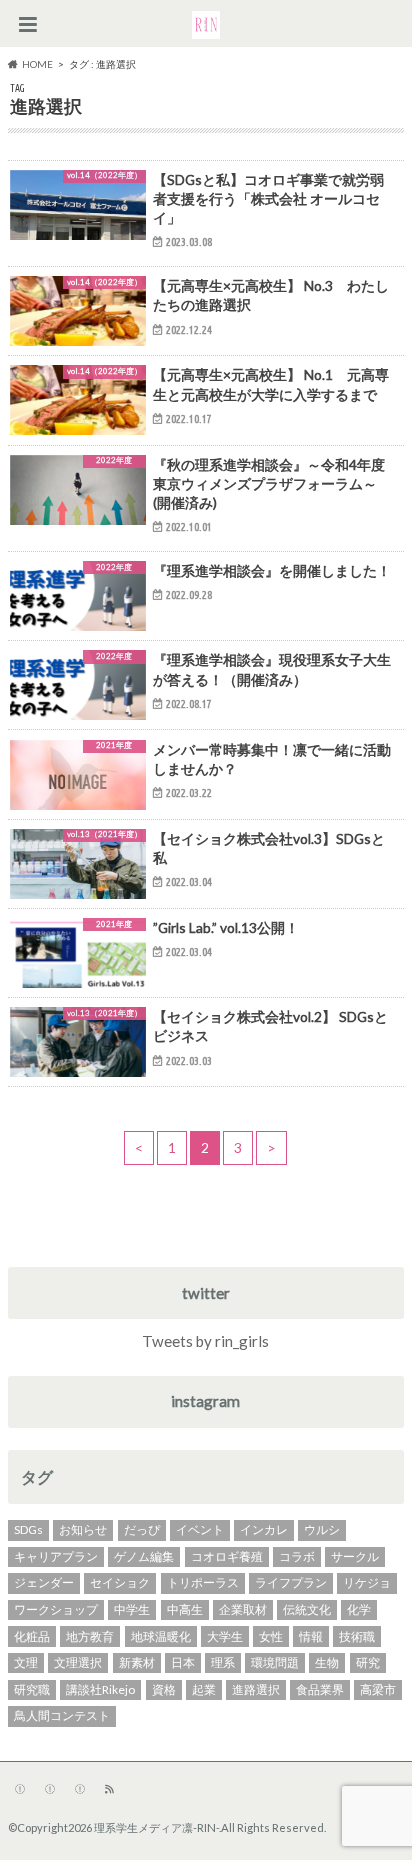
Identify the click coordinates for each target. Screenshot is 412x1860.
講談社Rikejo (100, 1689)
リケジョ (367, 1582)
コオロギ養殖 (227, 1556)
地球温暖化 (161, 1636)
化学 (359, 1609)
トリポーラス (203, 1582)
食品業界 (320, 1689)
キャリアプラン (56, 1556)
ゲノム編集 (144, 1556)
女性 (271, 1636)
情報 (311, 1636)
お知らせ (83, 1529)
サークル (355, 1556)
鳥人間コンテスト (62, 1715)
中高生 (185, 1609)
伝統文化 (307, 1609)
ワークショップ (56, 1609)
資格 (164, 1689)
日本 (183, 1662)
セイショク (120, 1582)
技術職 (357, 1636)
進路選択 (256, 1689)
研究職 (32, 1689)
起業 (204, 1689)
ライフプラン (291, 1582)
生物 (327, 1662)
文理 (26, 1662)
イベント (200, 1529)
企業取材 (243, 1609)
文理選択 (78, 1662)
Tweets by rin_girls (205, 1341)
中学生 (132, 1609)
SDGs (28, 1529)
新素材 (137, 1662)
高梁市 (378, 1689)
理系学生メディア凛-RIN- (156, 1827)
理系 (223, 1662)
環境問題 (275, 1662)
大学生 (225, 1636)
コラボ (297, 1556)
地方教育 (90, 1636)
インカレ (264, 1529)
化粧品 (32, 1636)
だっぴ (142, 1529)
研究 (368, 1662)
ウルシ (322, 1529)
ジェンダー (44, 1582)
